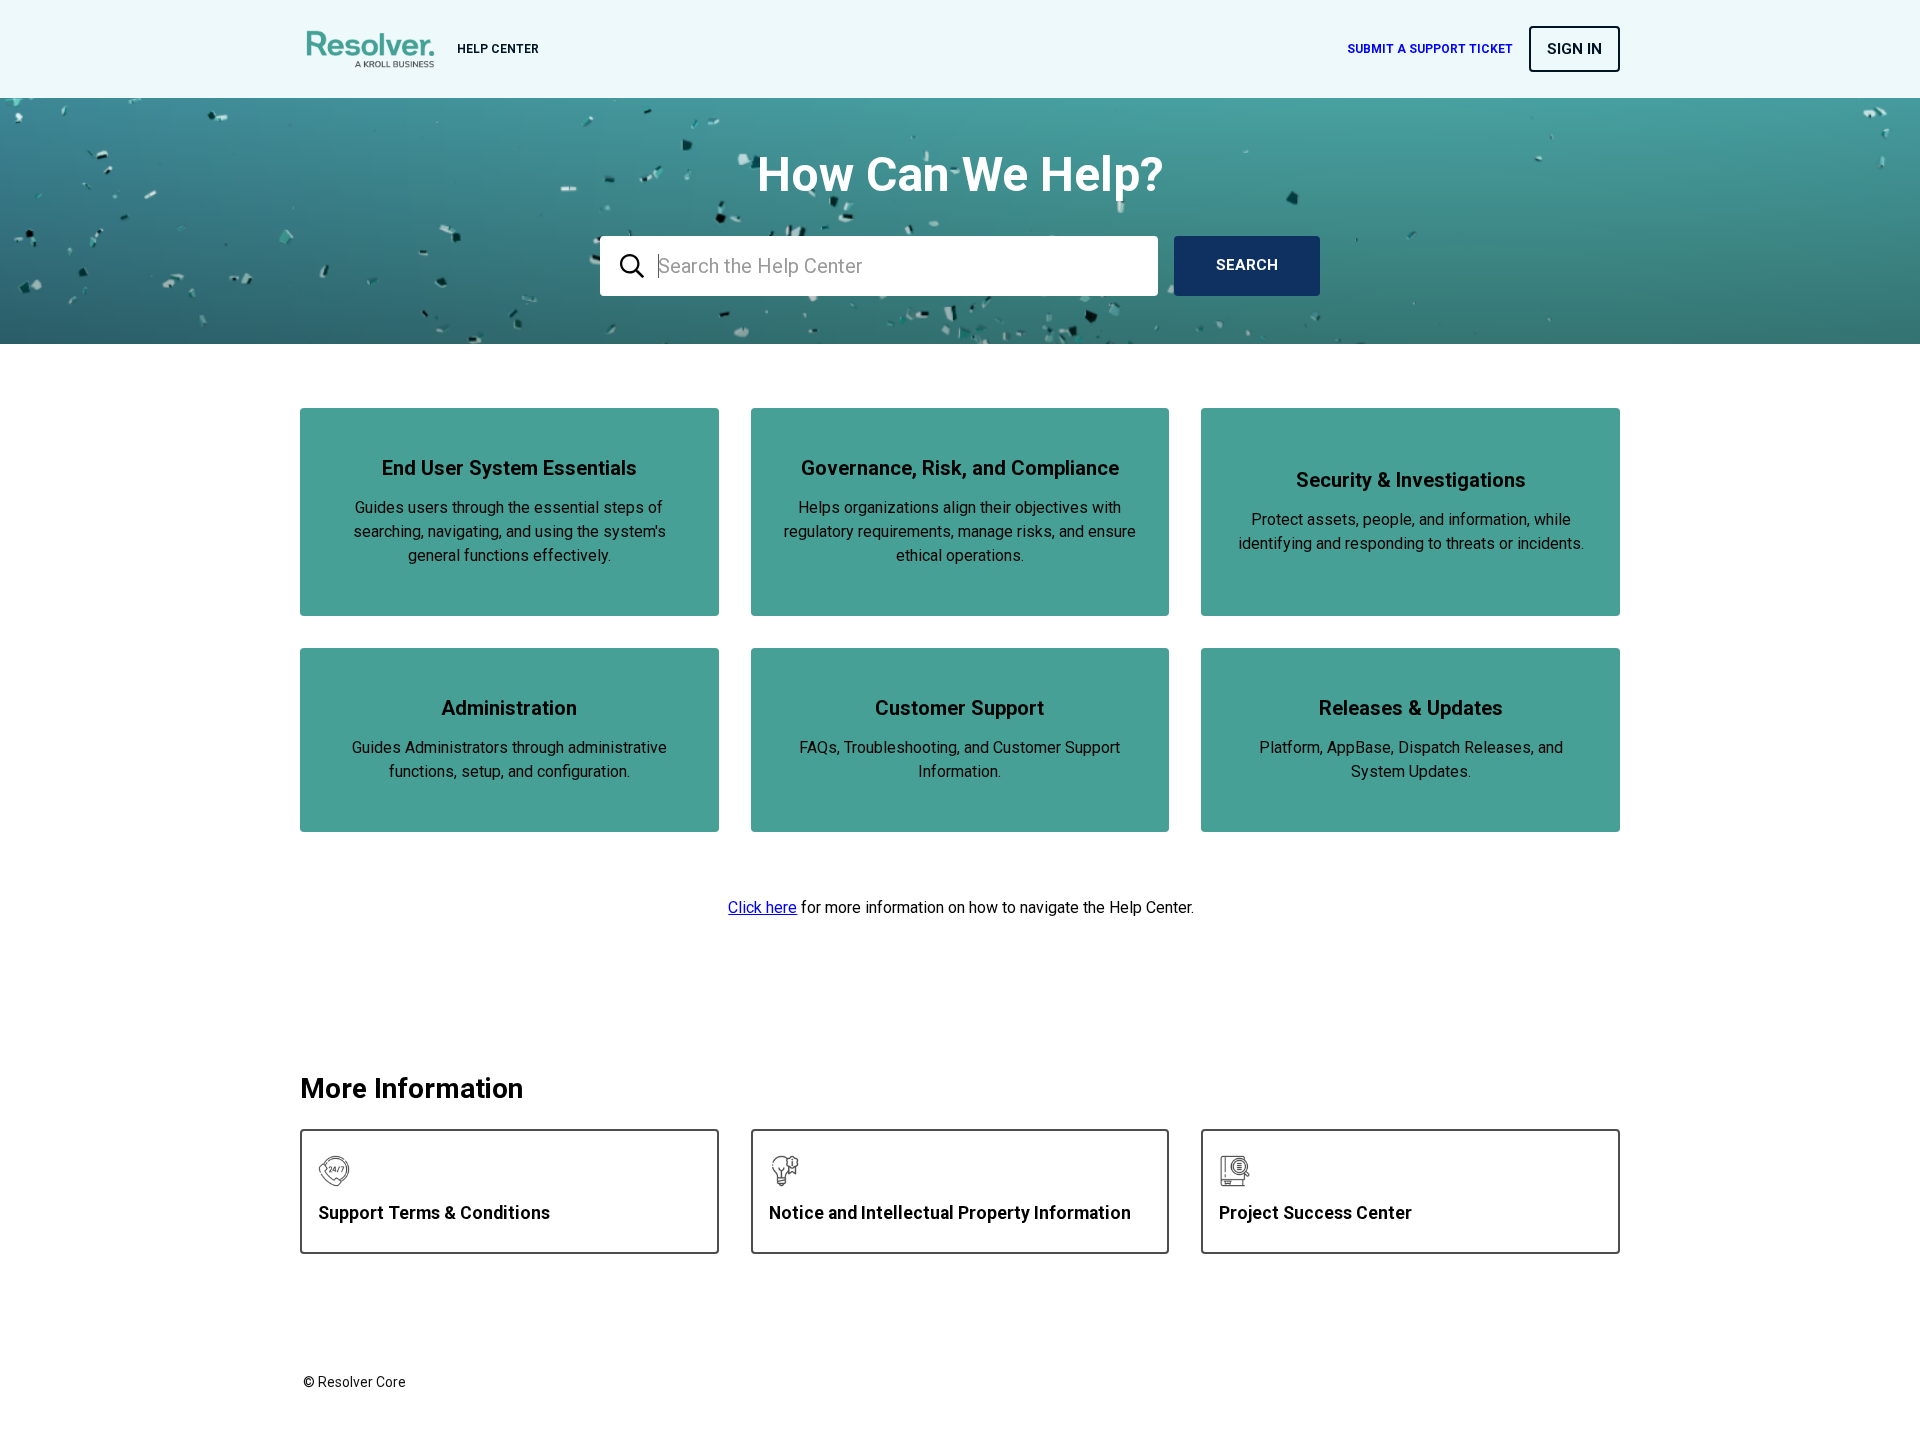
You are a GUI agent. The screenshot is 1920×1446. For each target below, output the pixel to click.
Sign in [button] (1574, 49)
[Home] (370, 49)
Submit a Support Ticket (1430, 49)
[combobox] (879, 266)
